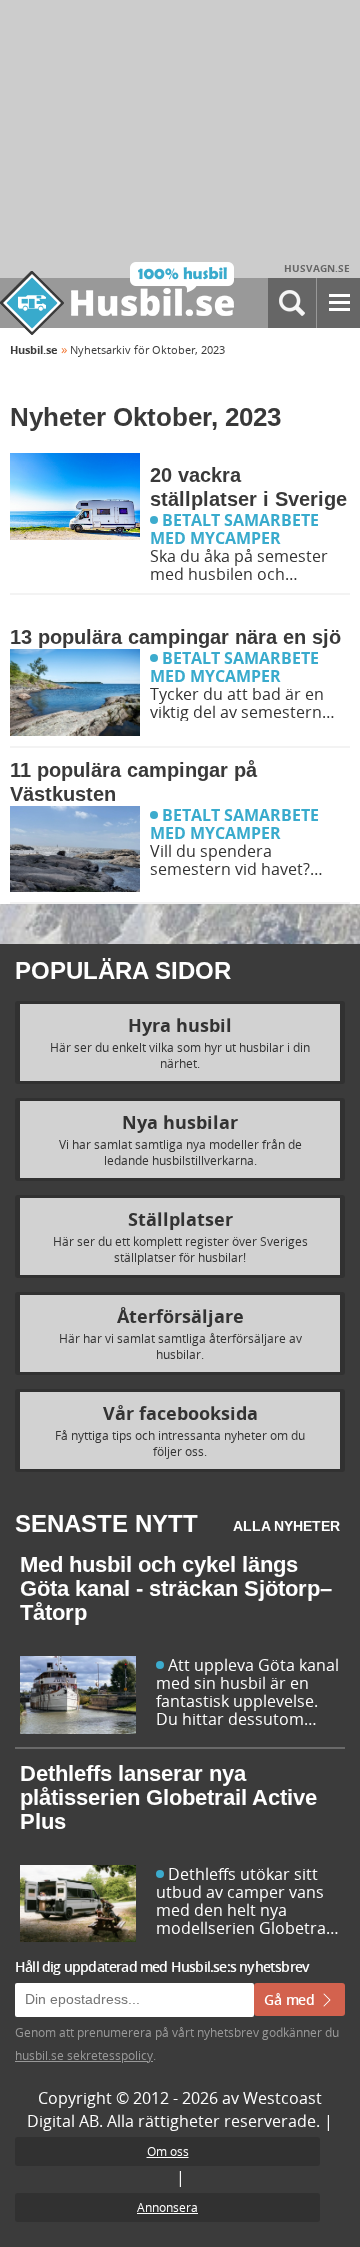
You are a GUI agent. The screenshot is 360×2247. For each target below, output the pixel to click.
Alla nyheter (286, 1526)
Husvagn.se (317, 268)
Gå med (291, 1999)
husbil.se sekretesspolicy (84, 2055)
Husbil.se (34, 349)
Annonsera (167, 2207)
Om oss (168, 2151)
